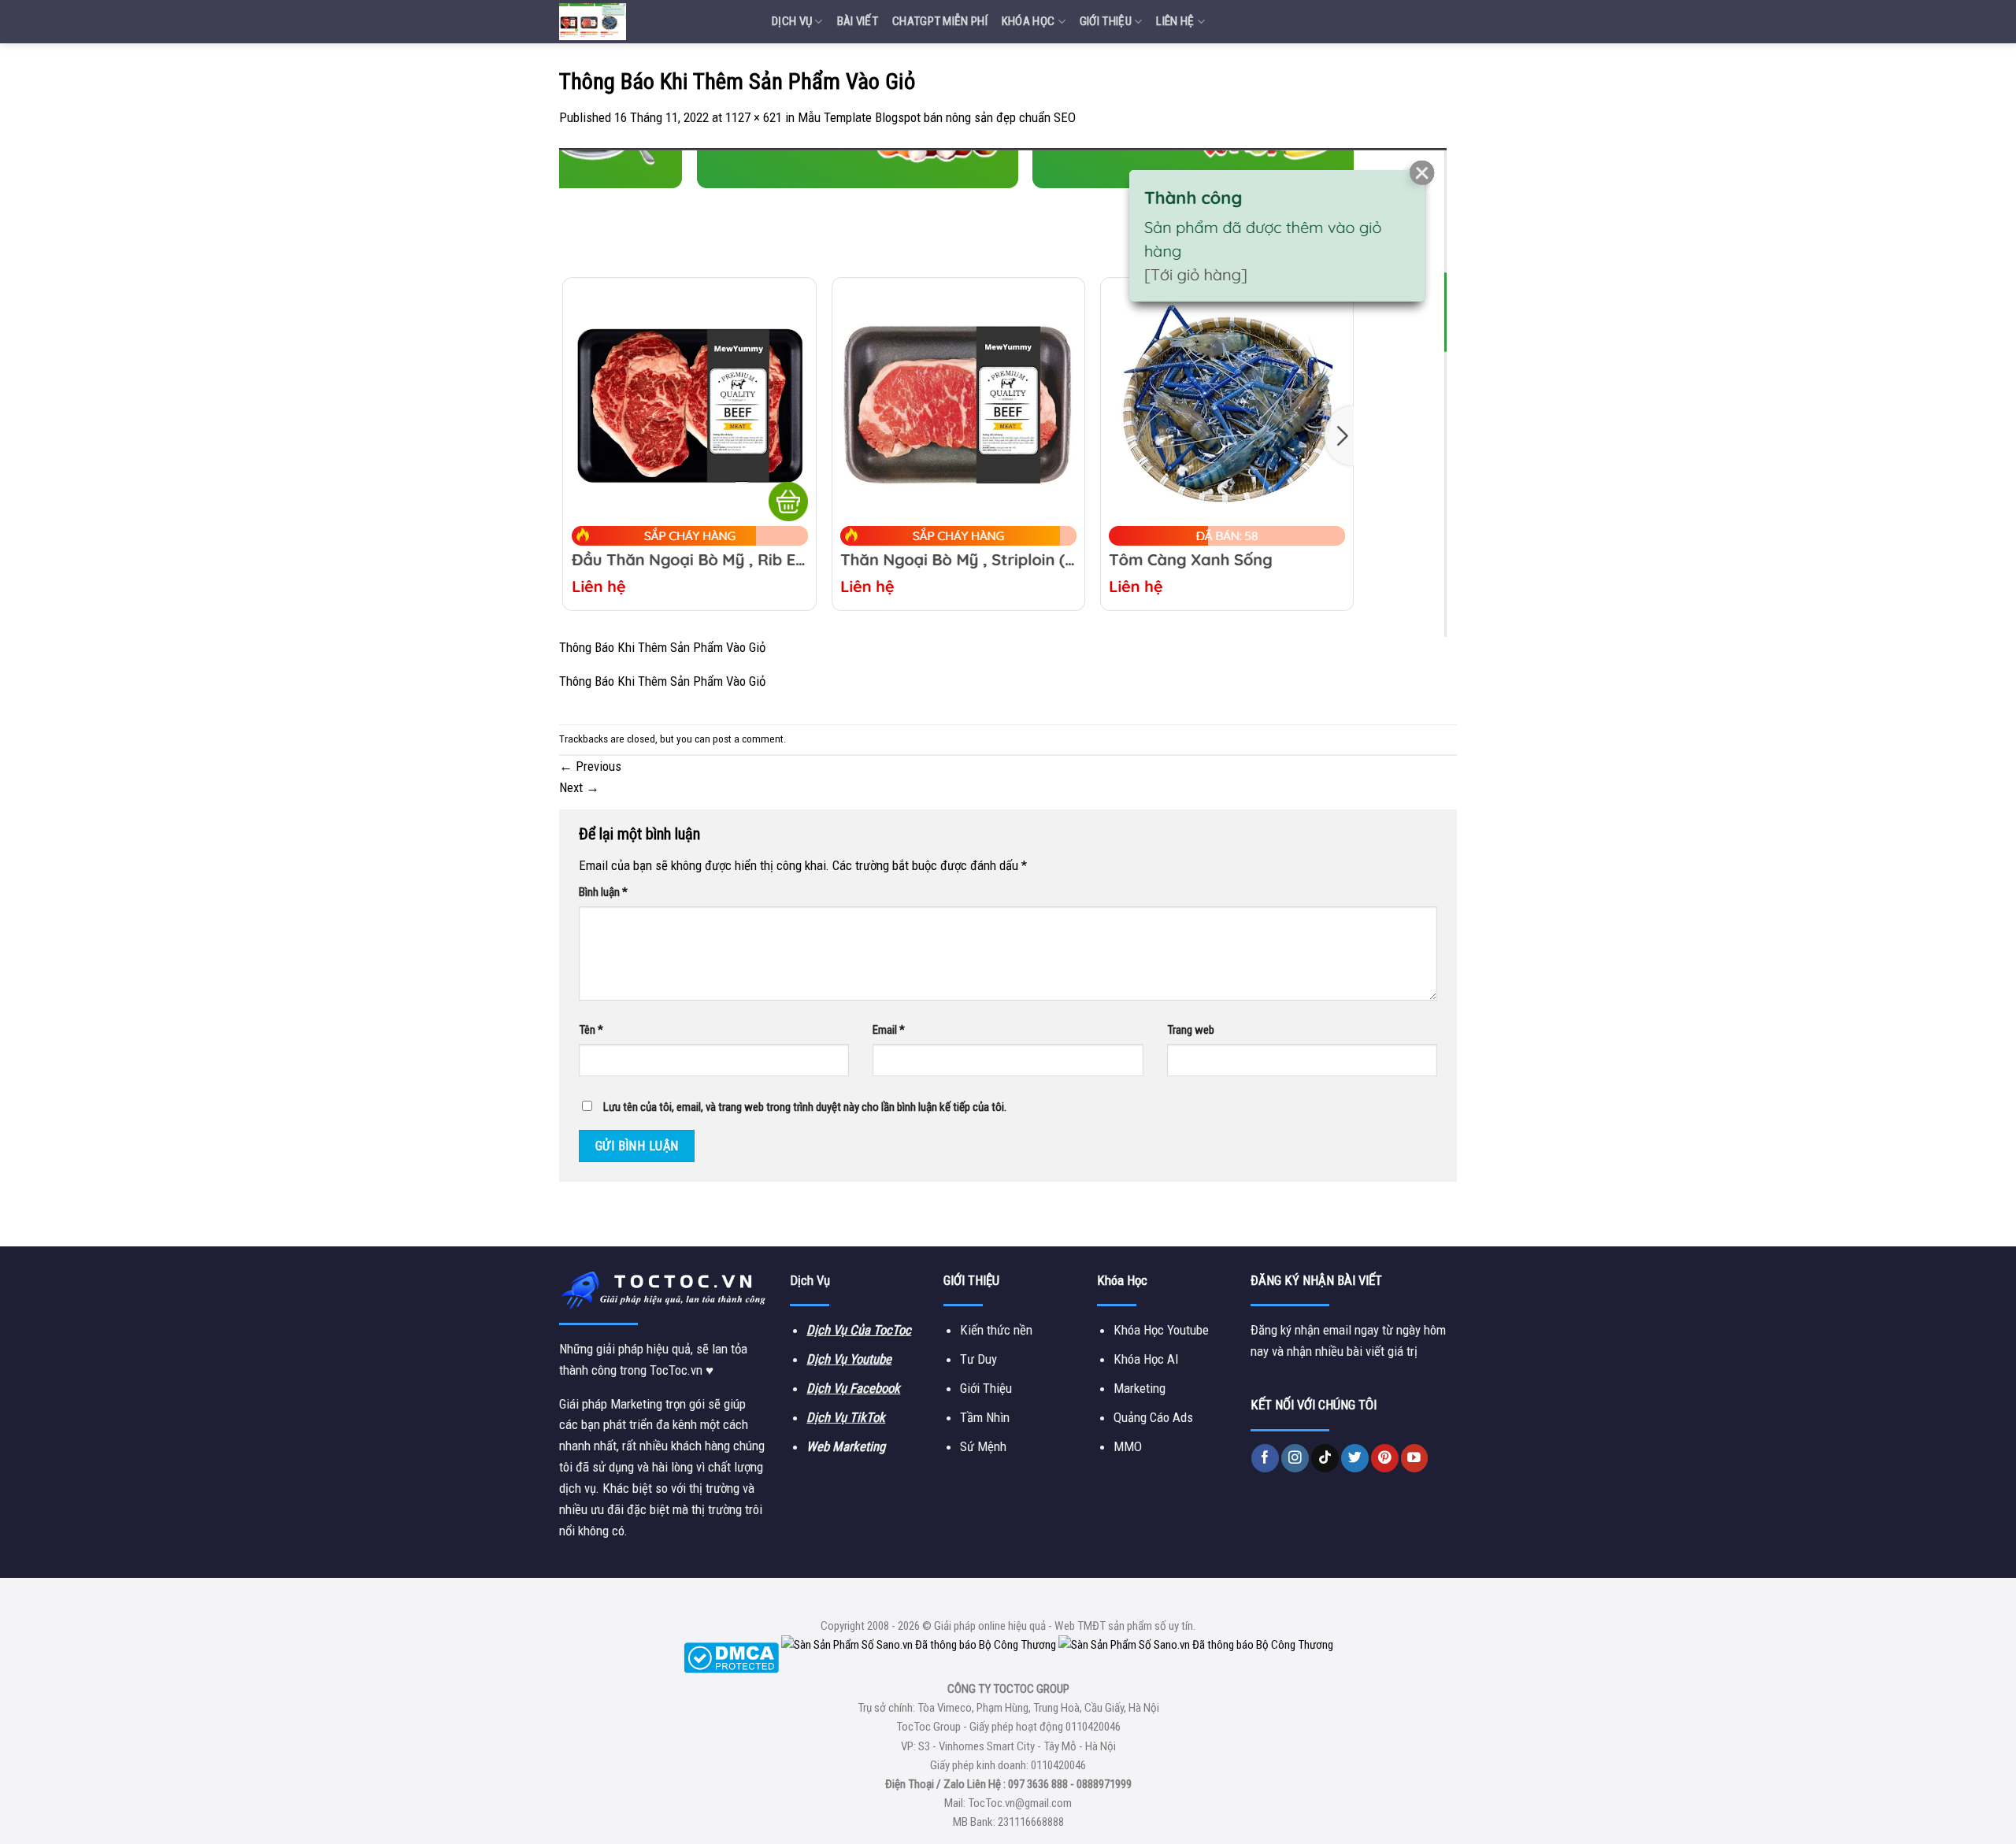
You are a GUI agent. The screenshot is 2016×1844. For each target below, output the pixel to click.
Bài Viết (858, 21)
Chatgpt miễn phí (940, 21)
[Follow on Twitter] (1355, 1458)
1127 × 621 (754, 117)
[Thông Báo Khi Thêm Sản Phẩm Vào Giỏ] (1003, 391)
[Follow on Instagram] (1295, 1458)
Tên (591, 1030)
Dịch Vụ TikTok (846, 1417)
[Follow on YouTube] (1415, 1458)
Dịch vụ (792, 21)
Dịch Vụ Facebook (853, 1388)
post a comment (748, 739)
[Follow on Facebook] (1265, 1458)
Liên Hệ (1175, 21)
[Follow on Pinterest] (1385, 1458)
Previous (590, 766)
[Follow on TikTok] (1325, 1458)
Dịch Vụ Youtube (849, 1359)
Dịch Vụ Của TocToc (859, 1330)
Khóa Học (1028, 21)
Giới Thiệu (1106, 21)
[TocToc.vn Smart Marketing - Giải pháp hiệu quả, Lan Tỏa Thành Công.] (654, 22)
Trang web (1191, 1030)
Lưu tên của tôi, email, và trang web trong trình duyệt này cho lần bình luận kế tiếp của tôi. (805, 1107)
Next (579, 787)
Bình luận (603, 892)
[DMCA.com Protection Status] (731, 1657)
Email (889, 1030)
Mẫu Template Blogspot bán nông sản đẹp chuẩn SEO (937, 117)
